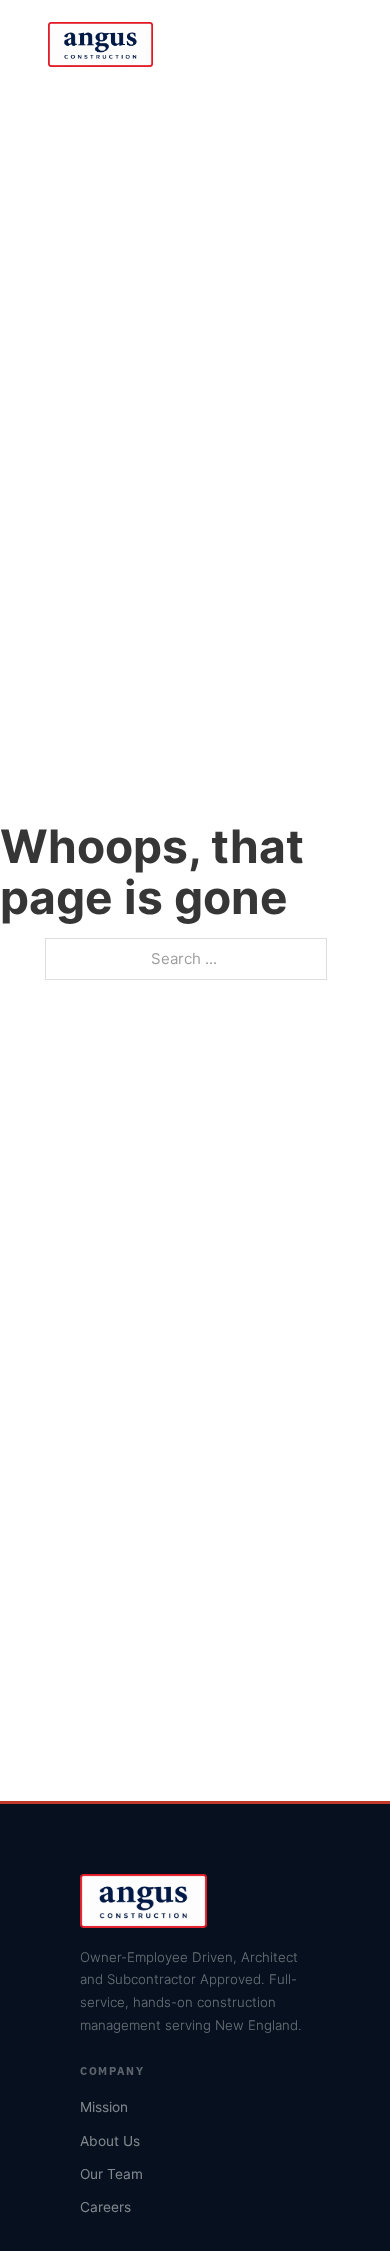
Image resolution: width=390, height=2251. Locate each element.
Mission (104, 2107)
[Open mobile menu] (332, 45)
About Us (110, 2141)
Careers (105, 2207)
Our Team (111, 2174)
